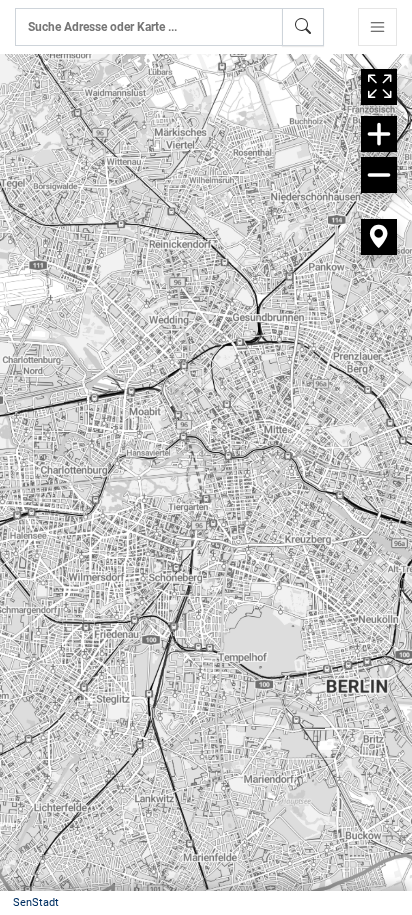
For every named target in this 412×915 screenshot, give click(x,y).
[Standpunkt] (379, 237)
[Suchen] (303, 27)
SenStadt (36, 902)
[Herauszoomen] (379, 175)
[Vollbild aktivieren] (379, 87)
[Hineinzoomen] (379, 134)
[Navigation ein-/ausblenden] (377, 27)
